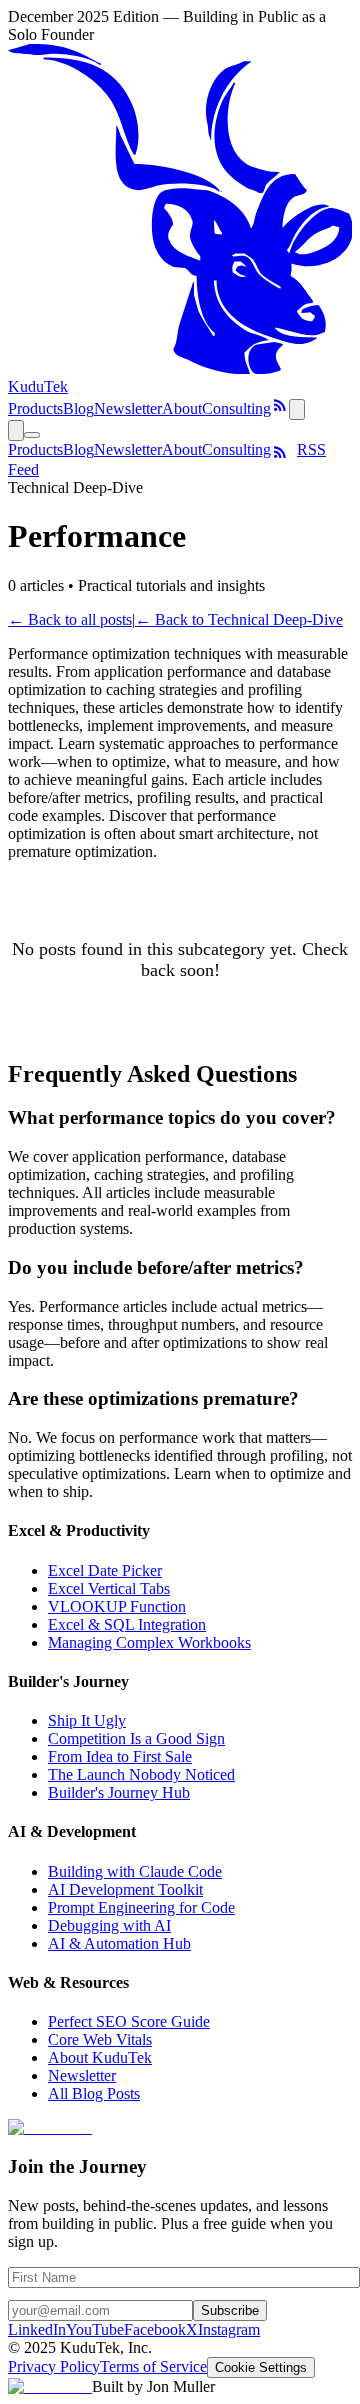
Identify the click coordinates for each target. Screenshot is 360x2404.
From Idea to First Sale (120, 1756)
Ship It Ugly (87, 1720)
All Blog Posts (94, 2093)
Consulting (236, 408)
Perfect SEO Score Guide (129, 2021)
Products (35, 408)
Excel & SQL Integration (127, 1624)
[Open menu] (32, 435)
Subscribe (230, 2310)
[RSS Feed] (280, 408)
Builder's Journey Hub (119, 1792)
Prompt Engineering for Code (141, 1907)
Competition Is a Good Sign (136, 1738)
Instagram (229, 2329)
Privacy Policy (54, 2366)
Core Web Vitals (100, 2039)
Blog (78, 408)
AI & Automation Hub (119, 1943)
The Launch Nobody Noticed (141, 1774)
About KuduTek (100, 2057)
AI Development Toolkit (125, 1889)
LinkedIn (37, 2329)
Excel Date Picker (105, 1570)
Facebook (155, 2329)
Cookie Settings (261, 2367)
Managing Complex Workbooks (149, 1642)
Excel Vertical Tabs (109, 1588)
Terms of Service (153, 2366)
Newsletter (128, 408)
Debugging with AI (109, 1925)
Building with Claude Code (135, 1871)
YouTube (95, 2329)
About (182, 408)
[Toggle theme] (297, 409)
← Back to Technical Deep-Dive (239, 619)
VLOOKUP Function (117, 1606)
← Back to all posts (70, 619)
